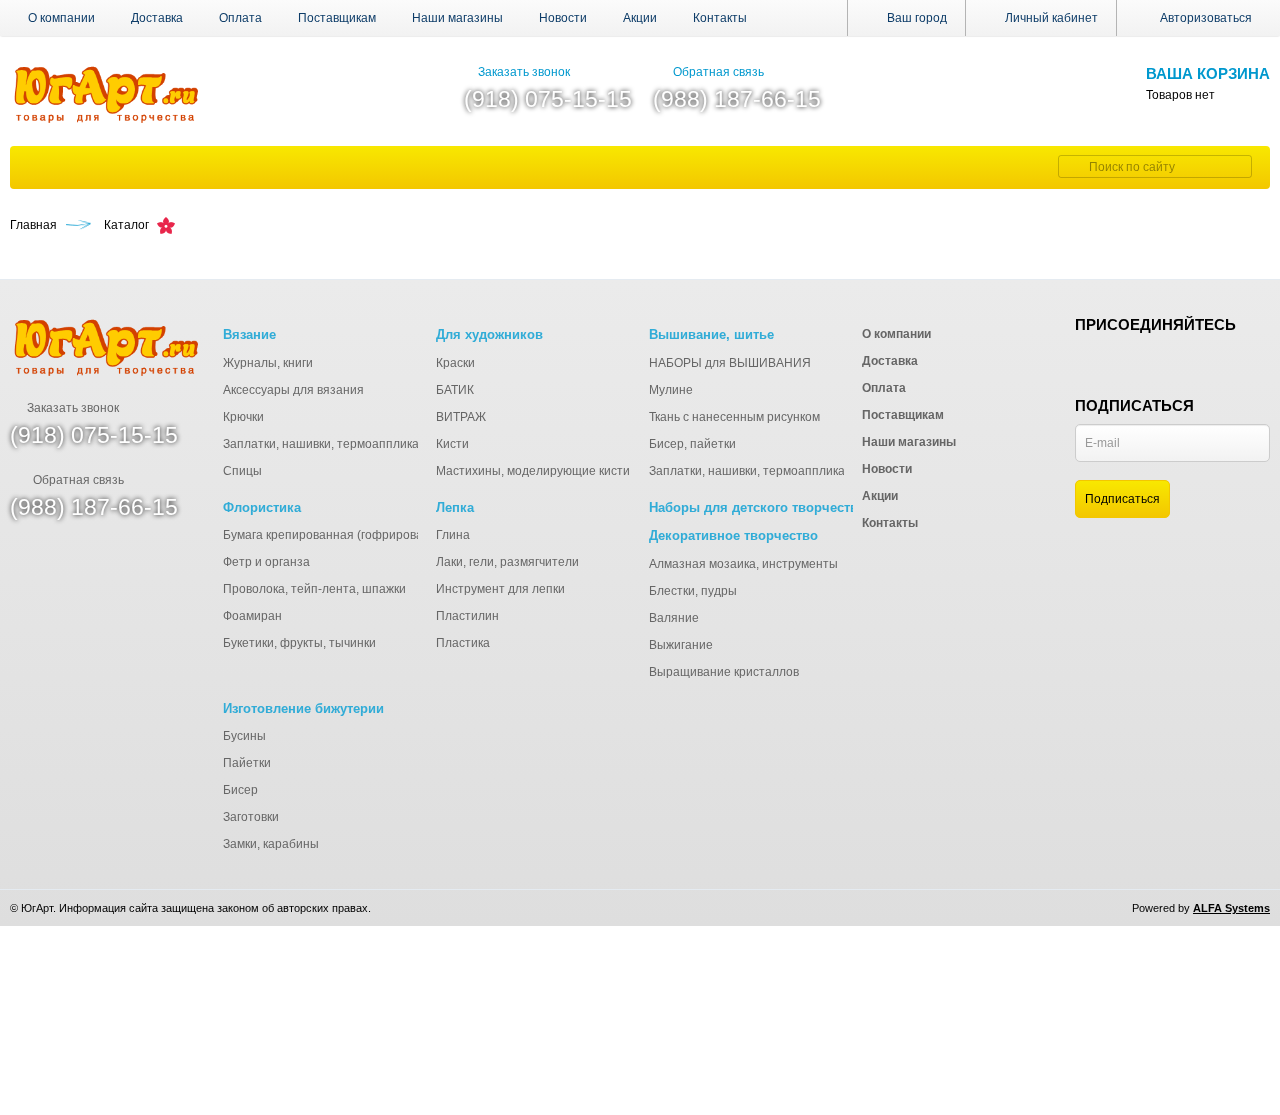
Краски (455, 363)
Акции (640, 18)
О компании (61, 18)
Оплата (240, 18)
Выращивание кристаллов (724, 672)
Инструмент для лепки (500, 589)
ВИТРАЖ (461, 417)
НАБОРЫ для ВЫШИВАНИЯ (730, 363)
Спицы (242, 471)
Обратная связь (718, 72)
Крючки (243, 417)
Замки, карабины (271, 844)
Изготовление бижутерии (303, 708)
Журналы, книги (268, 363)
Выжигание (681, 645)
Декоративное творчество (733, 535)
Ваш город (915, 18)
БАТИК (455, 390)
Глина (453, 535)
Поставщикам (337, 18)
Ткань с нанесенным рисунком (734, 417)
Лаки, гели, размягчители (507, 562)
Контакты (720, 18)
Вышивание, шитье (711, 334)
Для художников (489, 334)
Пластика (463, 643)
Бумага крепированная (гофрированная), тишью (361, 535)
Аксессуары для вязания (293, 390)
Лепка (455, 507)
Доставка (157, 18)
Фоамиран (252, 616)
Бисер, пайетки (692, 444)
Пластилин (467, 616)
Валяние (674, 618)
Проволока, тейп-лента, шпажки (314, 589)
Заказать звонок (524, 72)
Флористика (262, 507)
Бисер (240, 790)
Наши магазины (457, 18)
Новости (563, 18)
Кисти (452, 444)
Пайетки (247, 763)
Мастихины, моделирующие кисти (533, 471)
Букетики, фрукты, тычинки (299, 643)
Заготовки (251, 817)
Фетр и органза (266, 562)
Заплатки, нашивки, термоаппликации (331, 444)
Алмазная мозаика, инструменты (743, 564)
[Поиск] (1071, 166)
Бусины (244, 736)
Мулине (671, 390)
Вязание (249, 334)
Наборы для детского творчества (757, 507)
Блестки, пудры (693, 591)
